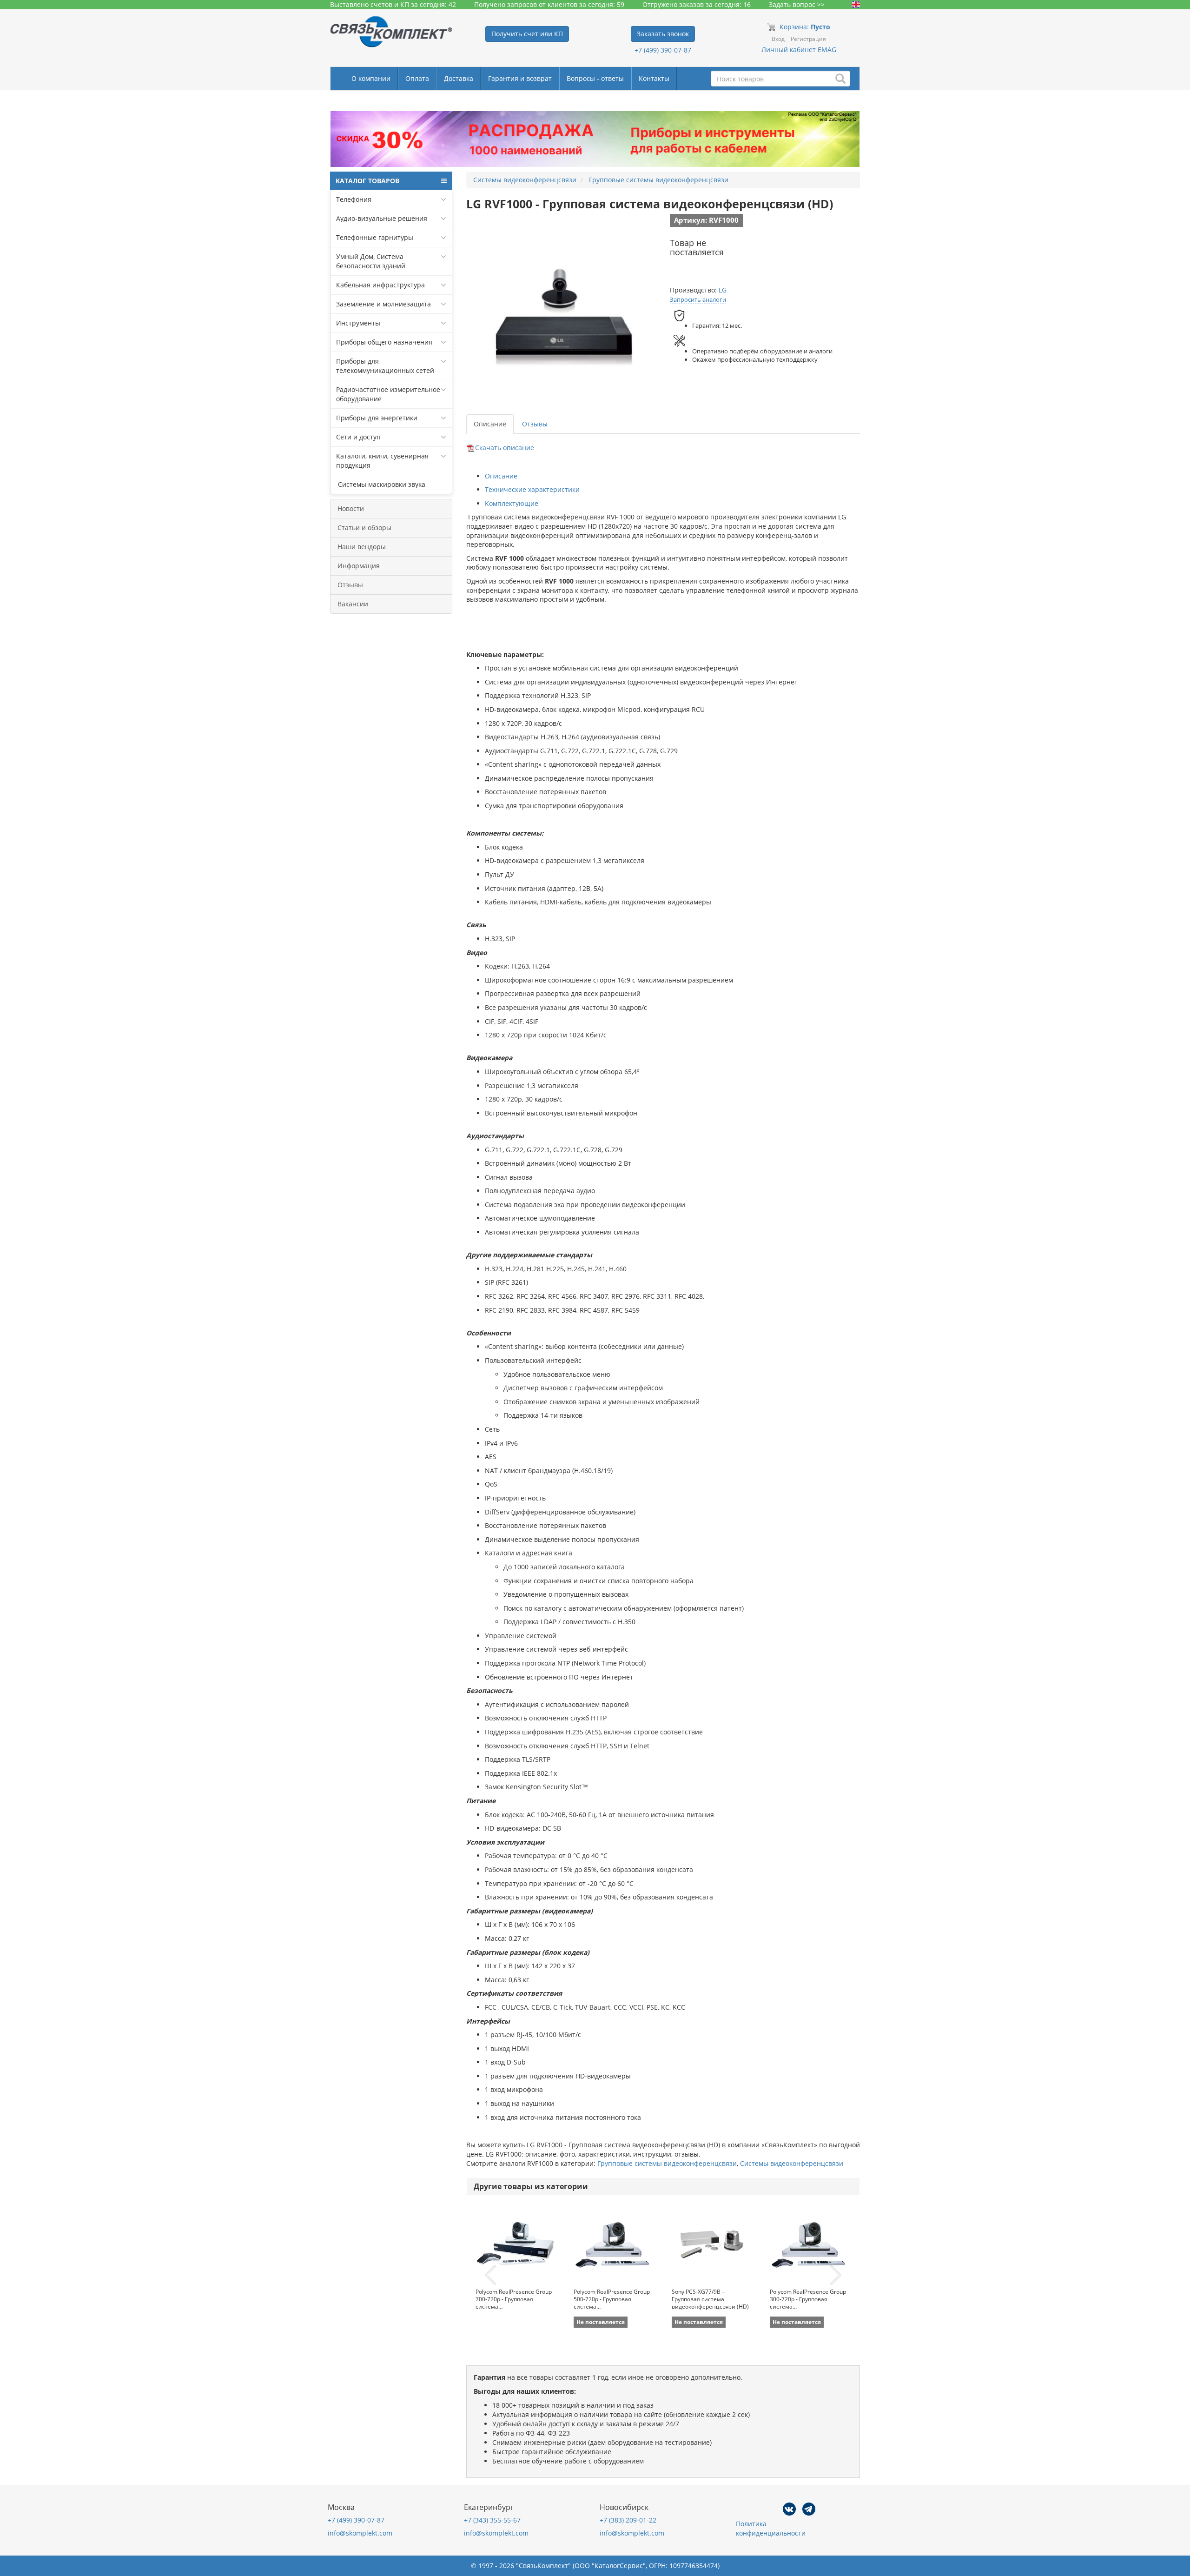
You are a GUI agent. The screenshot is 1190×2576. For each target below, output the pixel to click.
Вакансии (353, 604)
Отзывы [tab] (535, 424)
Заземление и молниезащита (383, 304)
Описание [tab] (490, 424)
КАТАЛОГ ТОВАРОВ (367, 181)
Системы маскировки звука (381, 484)
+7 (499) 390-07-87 (663, 50)
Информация (359, 566)
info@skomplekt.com (360, 2533)
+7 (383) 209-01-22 (628, 2520)
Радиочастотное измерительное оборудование (388, 394)
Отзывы (350, 585)
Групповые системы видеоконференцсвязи (667, 2163)
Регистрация (808, 39)
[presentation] (490, 2276)
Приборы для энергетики (377, 418)
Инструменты (358, 323)
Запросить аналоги (698, 299)
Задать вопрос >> (797, 4)
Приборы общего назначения (384, 342)
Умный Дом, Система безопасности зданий (371, 261)
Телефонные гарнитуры (375, 237)
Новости (351, 508)
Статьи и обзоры (364, 528)
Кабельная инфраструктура (380, 285)
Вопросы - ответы (595, 78)
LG (723, 290)
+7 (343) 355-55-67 (492, 2520)
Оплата (417, 78)
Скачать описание (505, 448)
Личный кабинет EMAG (799, 50)
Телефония (354, 199)
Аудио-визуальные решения (382, 218)
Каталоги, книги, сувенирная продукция (382, 461)
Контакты (654, 78)
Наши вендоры (362, 547)
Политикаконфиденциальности (771, 2528)
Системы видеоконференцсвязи (792, 2163)
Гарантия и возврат (520, 78)
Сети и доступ (358, 437)
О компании (371, 78)
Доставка (459, 78)
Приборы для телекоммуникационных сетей (385, 366)
